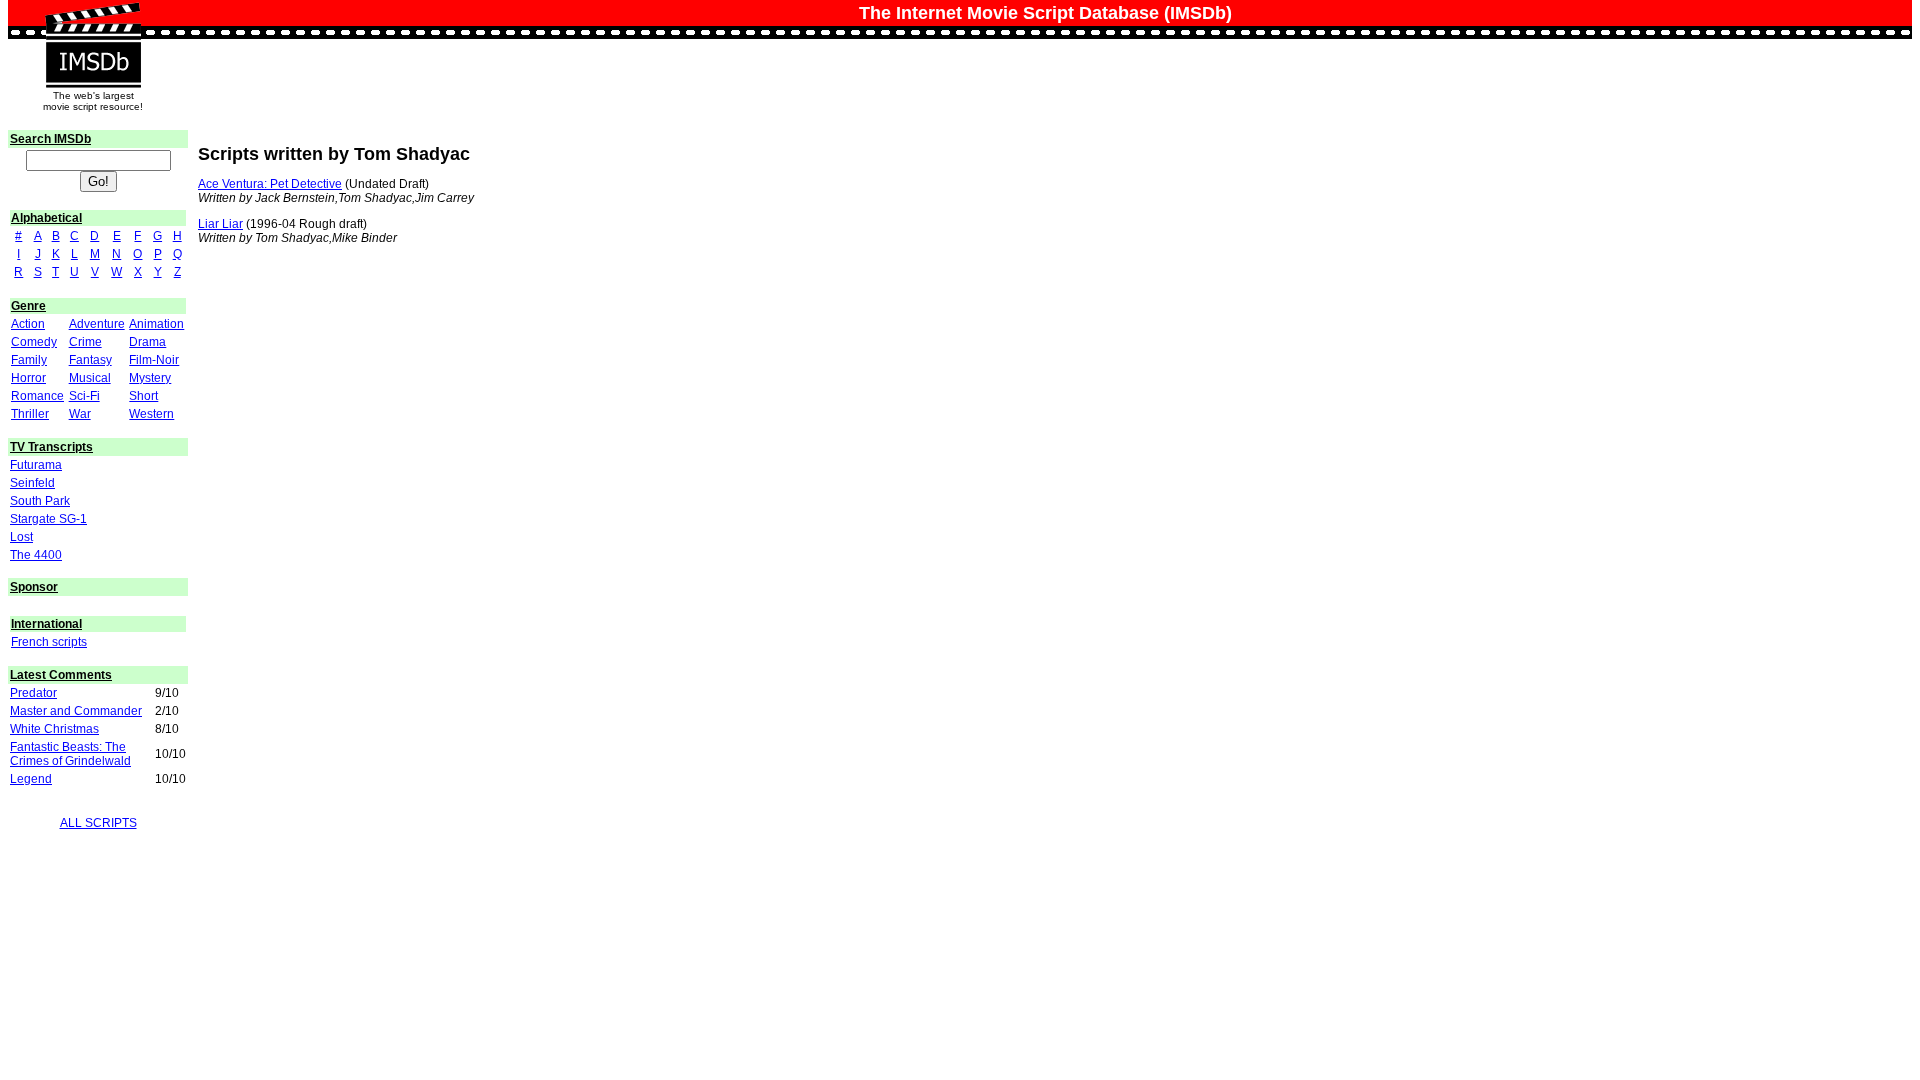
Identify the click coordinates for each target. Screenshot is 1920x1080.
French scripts (49, 642)
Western (151, 414)
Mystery (150, 378)
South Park (40, 501)
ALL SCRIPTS (98, 823)
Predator (33, 693)
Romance (37, 396)
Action (28, 324)
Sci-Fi (84, 396)
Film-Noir (154, 360)
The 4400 (36, 555)
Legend (31, 779)
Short (143, 396)
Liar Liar (220, 224)
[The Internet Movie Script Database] (93, 22)
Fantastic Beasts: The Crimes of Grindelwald (70, 754)
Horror (28, 378)
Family (29, 360)
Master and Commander (76, 711)
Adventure (97, 324)
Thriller (30, 414)
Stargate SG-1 (48, 519)
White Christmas (54, 729)
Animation (156, 324)
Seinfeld (32, 483)
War (80, 414)
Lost (21, 537)
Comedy (34, 342)
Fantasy (90, 360)
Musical (90, 378)
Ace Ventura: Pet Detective (270, 184)
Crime (85, 342)
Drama (147, 342)
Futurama (36, 465)
